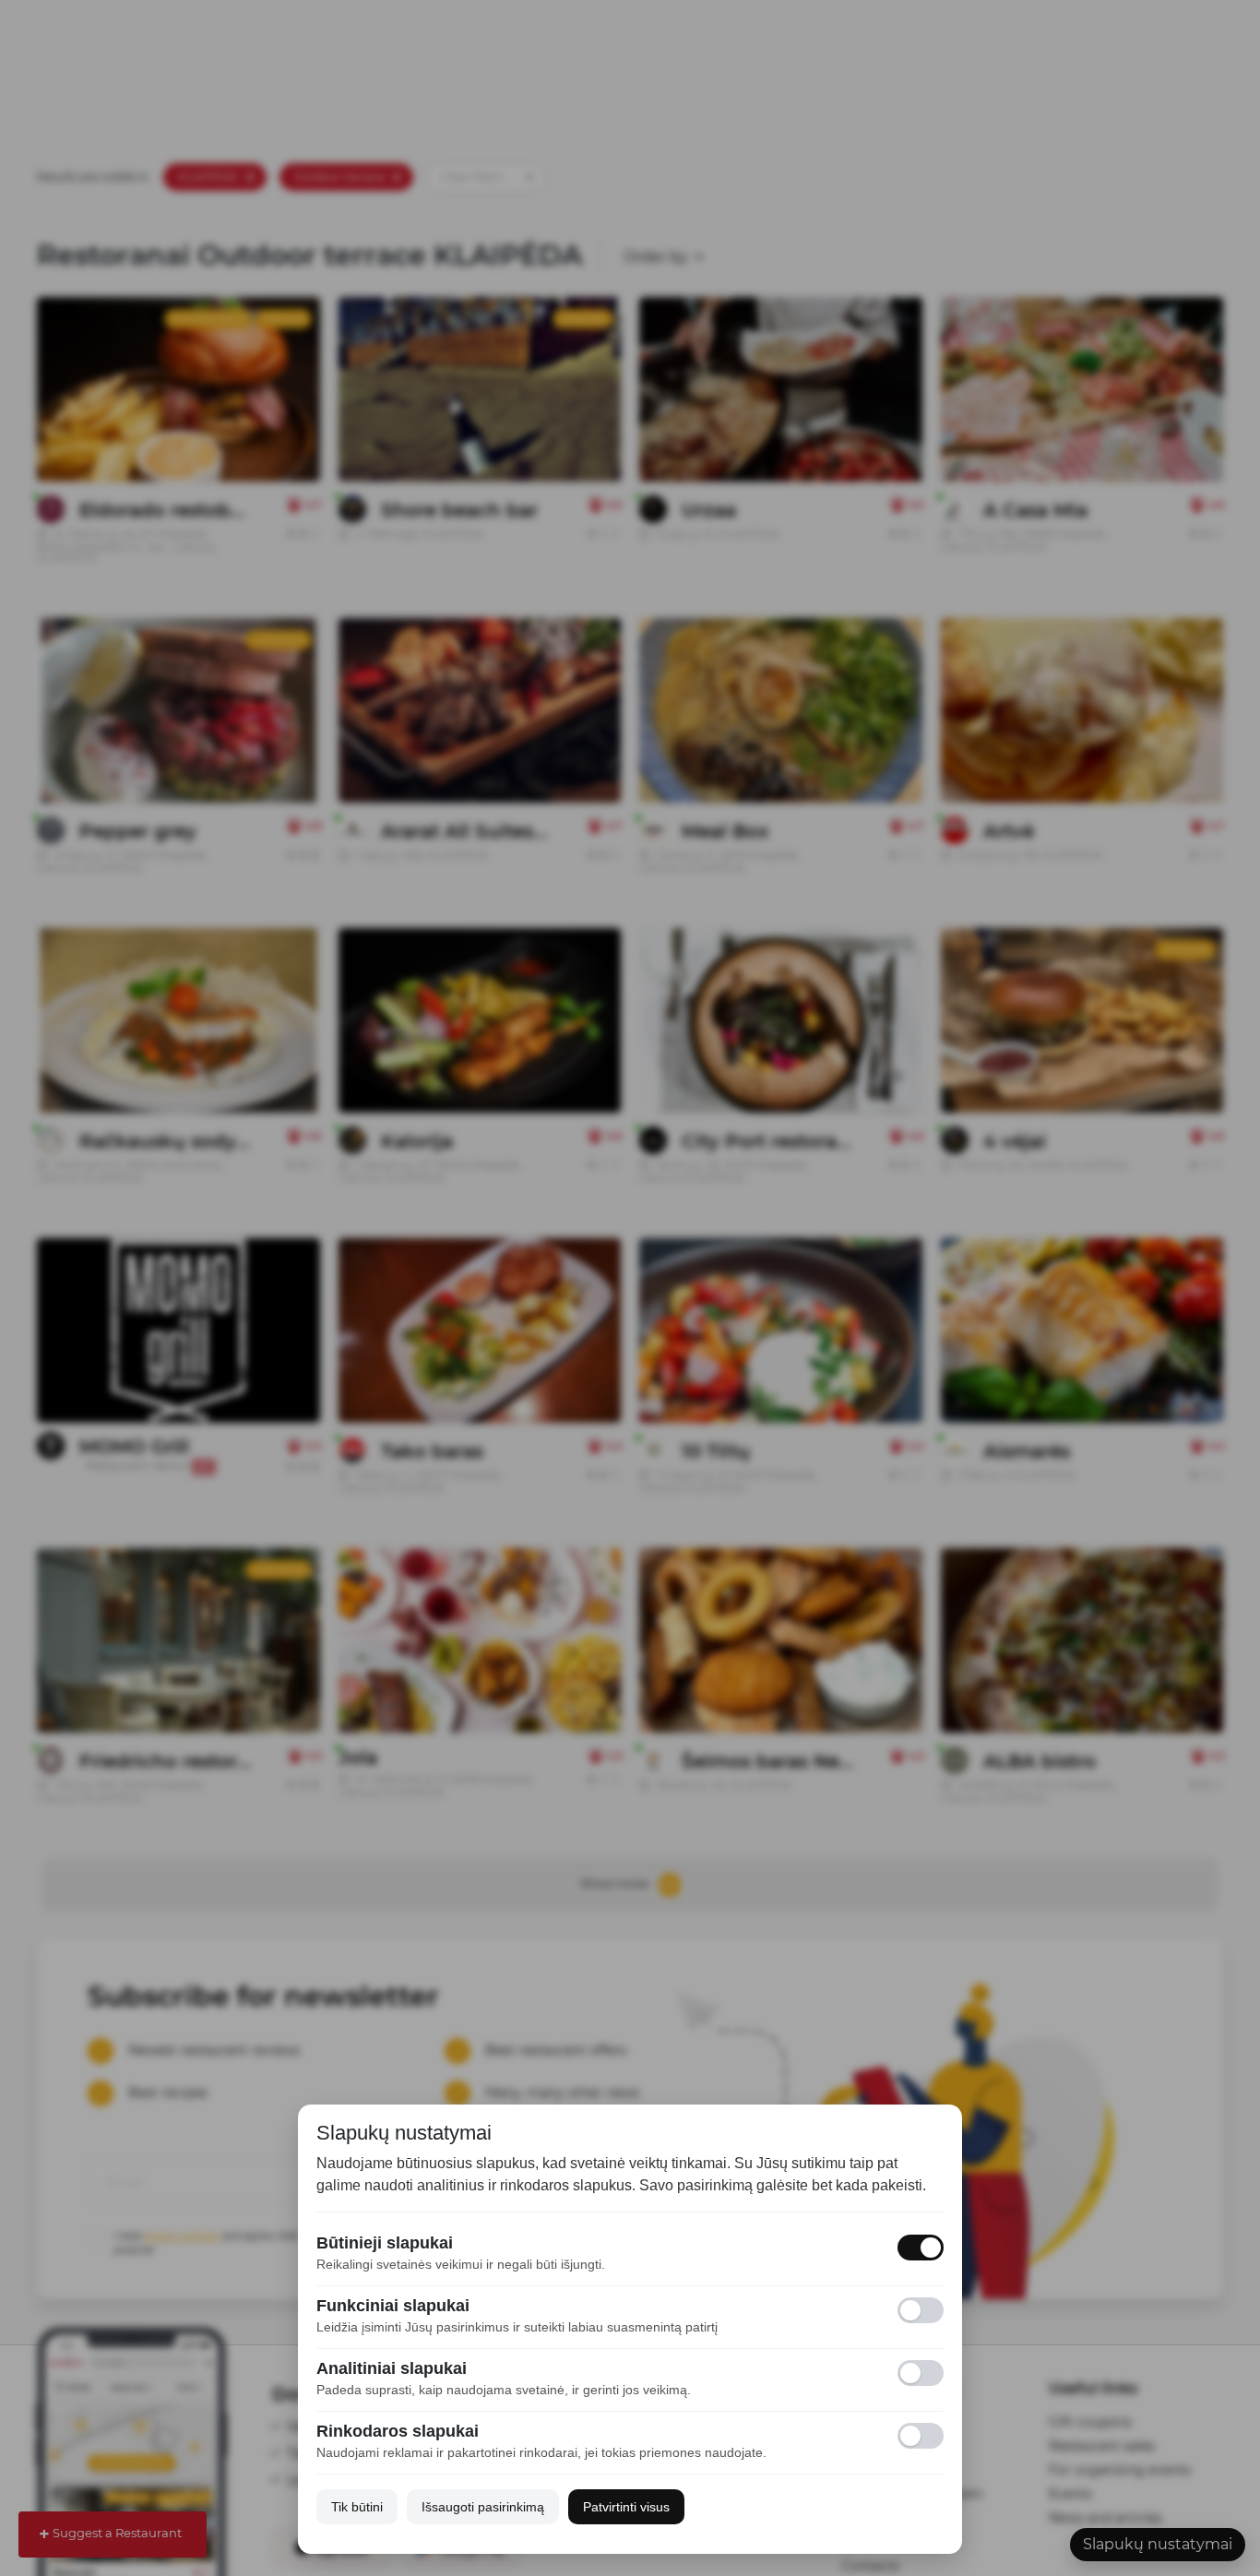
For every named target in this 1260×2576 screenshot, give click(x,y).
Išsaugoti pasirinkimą (483, 2507)
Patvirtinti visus (626, 2507)
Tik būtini (357, 2507)
